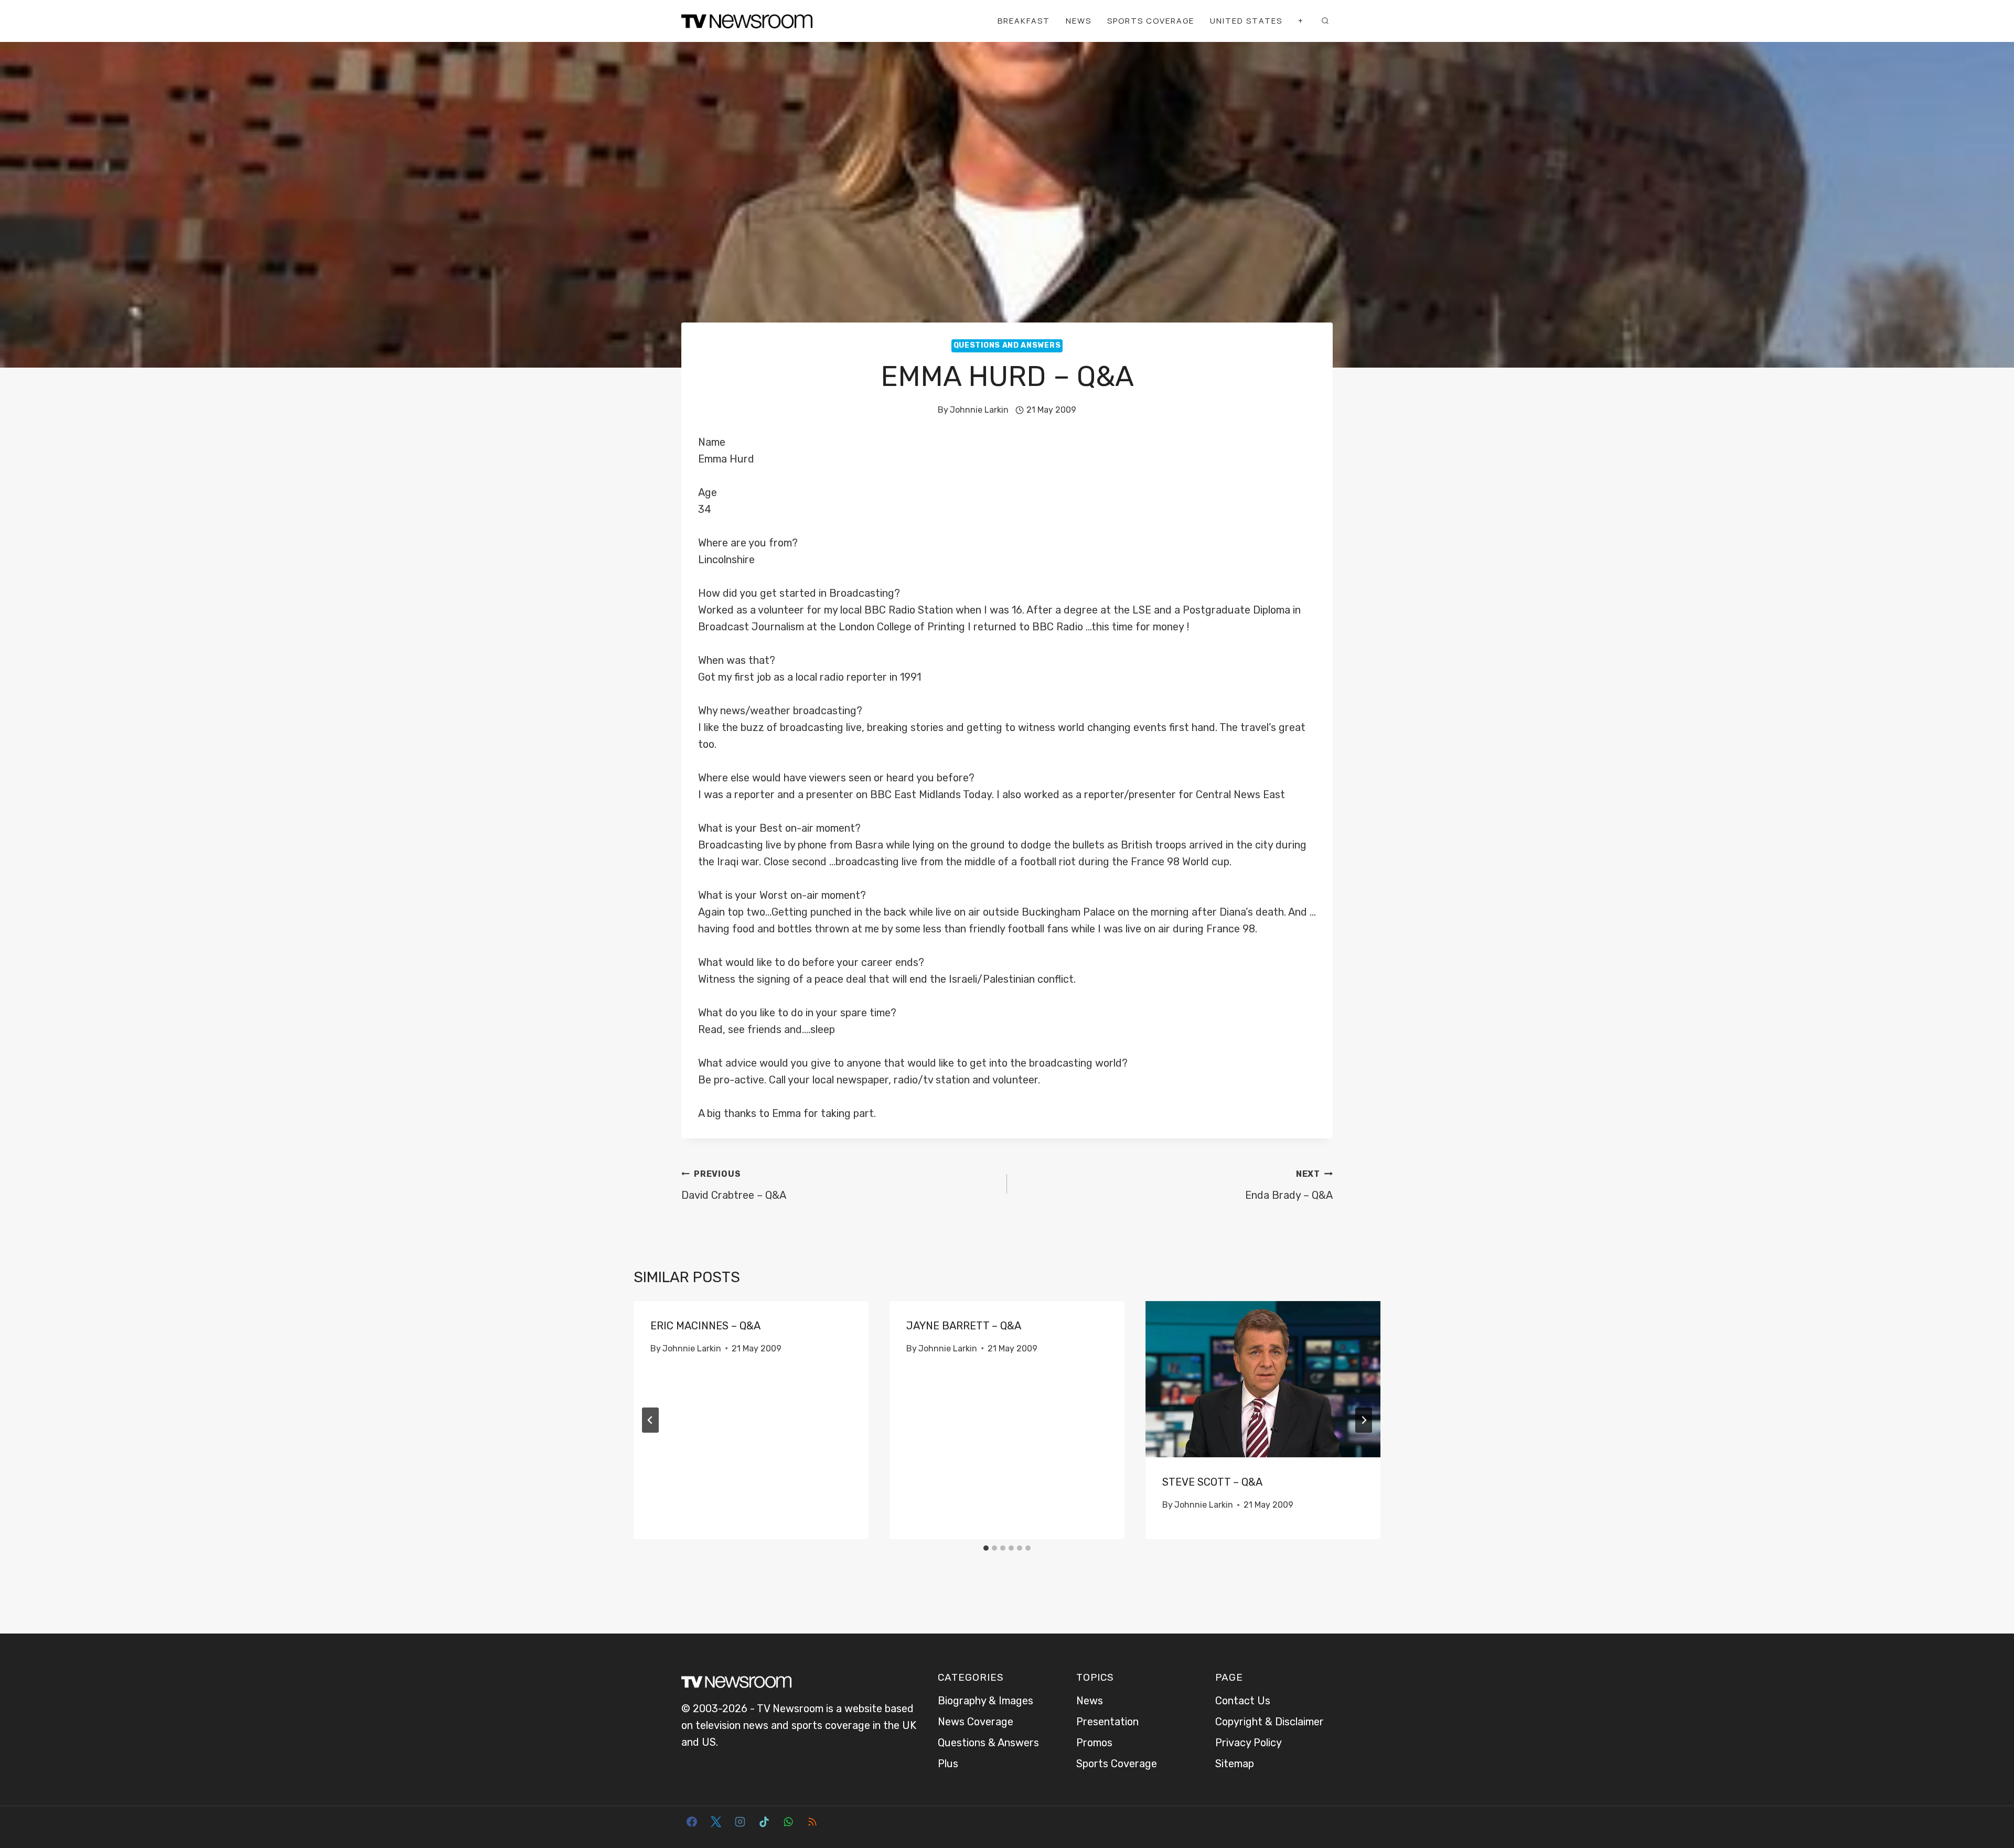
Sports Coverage (1151, 21)
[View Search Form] (1325, 21)
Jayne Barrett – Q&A (964, 1326)
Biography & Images (985, 1701)
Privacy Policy (1249, 1743)
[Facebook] (692, 1822)
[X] (716, 1822)
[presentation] (1263, 1379)
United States (1246, 21)
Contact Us (1243, 1701)
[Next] (1364, 1420)
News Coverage (976, 1722)
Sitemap (1235, 1764)
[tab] (986, 1548)
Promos (1094, 1743)
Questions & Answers (988, 1743)
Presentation (1107, 1722)
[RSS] (812, 1822)
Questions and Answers (1007, 345)
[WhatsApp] (788, 1822)
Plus (948, 1764)
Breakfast (1024, 21)
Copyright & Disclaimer (1270, 1722)
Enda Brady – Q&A (1289, 1185)
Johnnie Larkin (979, 410)
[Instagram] (740, 1822)
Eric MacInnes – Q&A (705, 1326)
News (1079, 21)
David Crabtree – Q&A (734, 1185)
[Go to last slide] (650, 1420)
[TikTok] (764, 1822)
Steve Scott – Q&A (1212, 1482)
